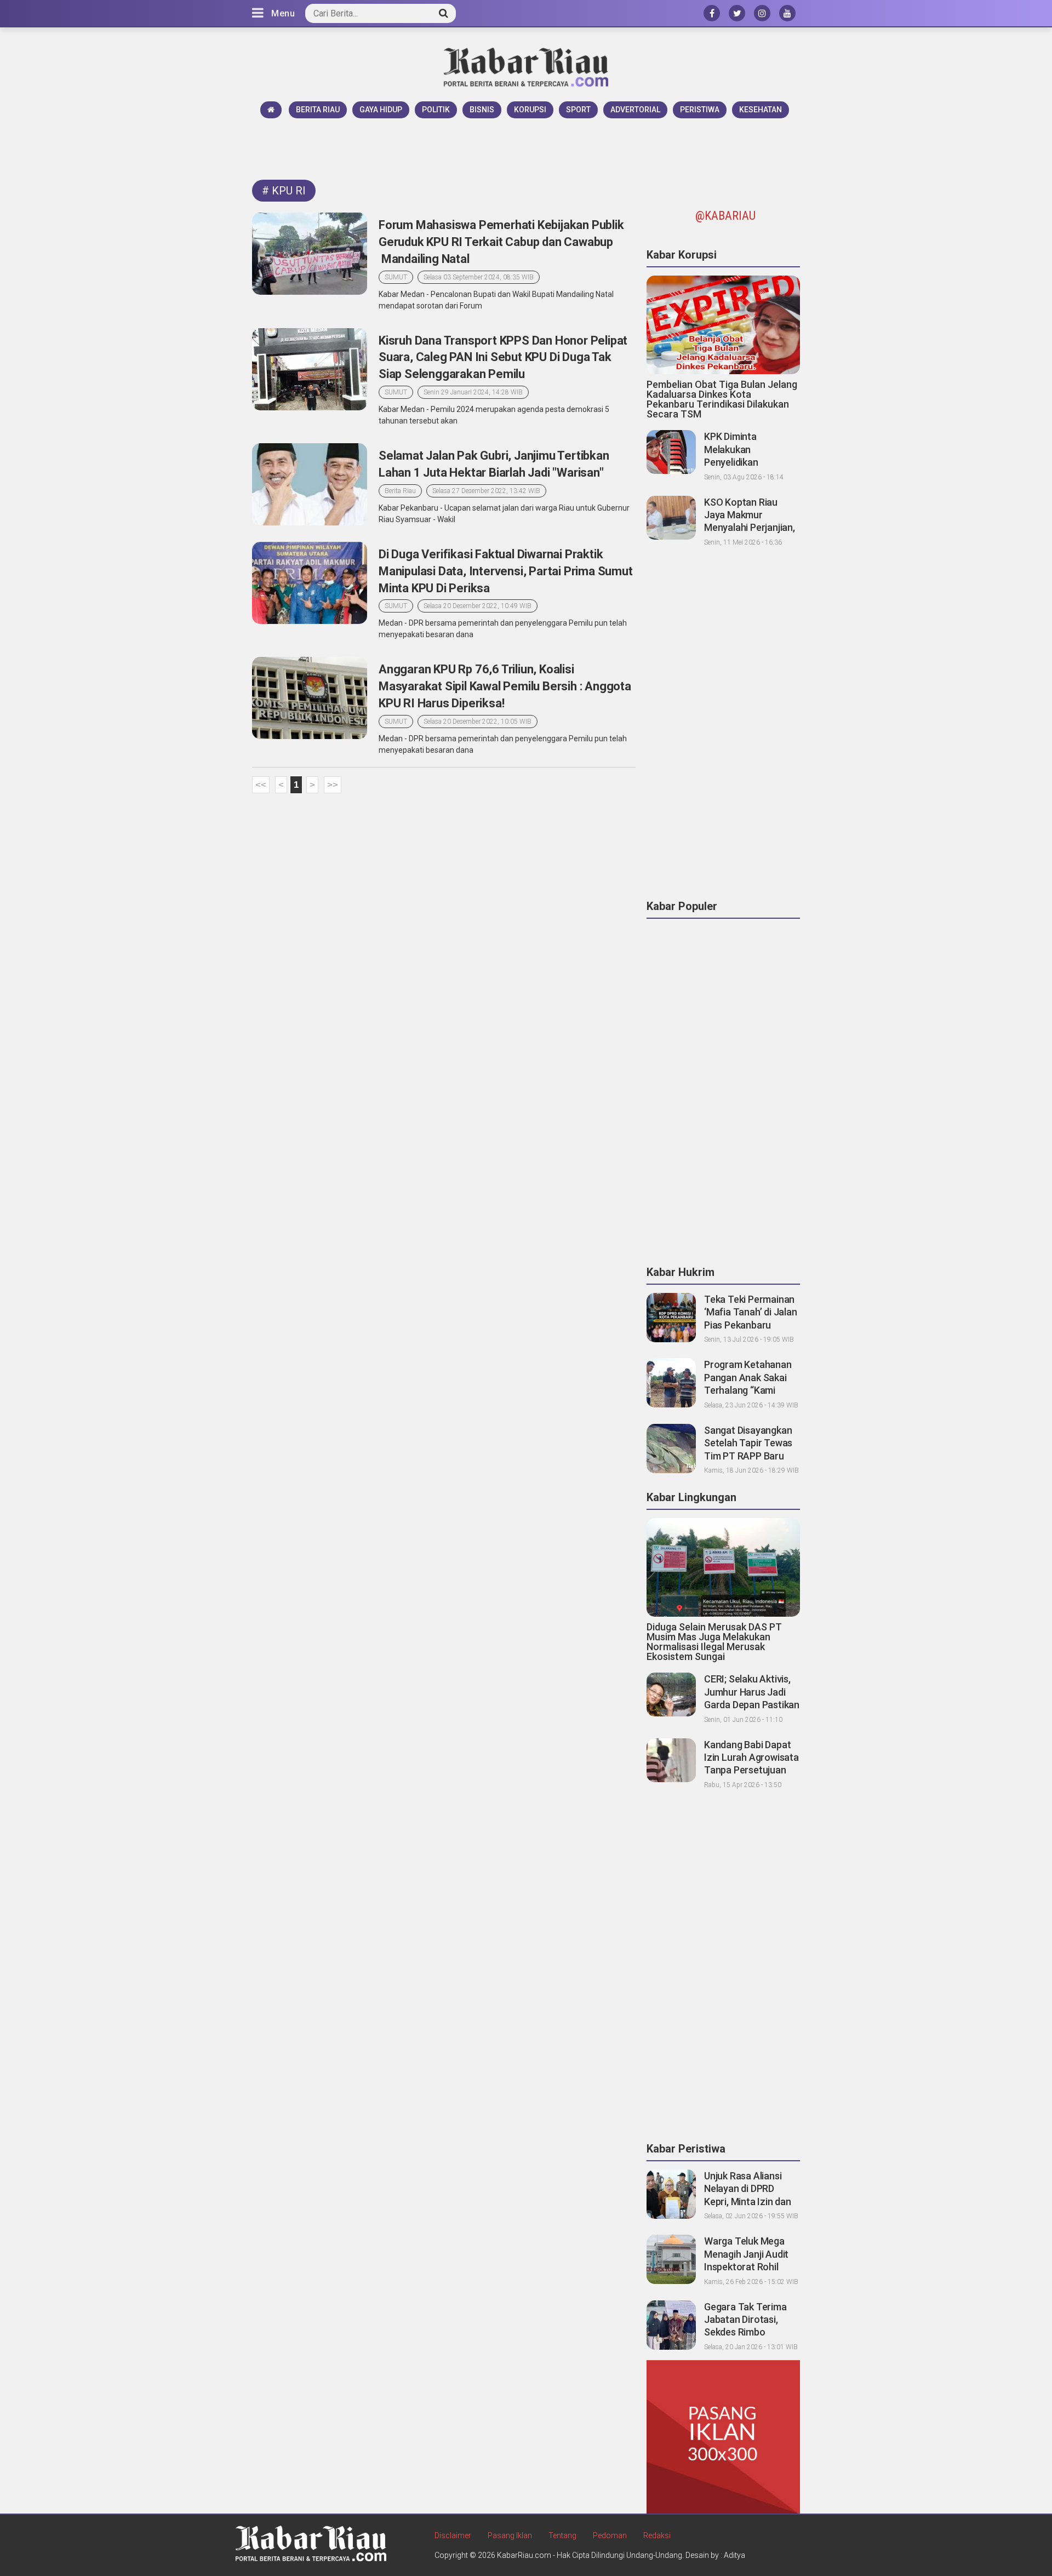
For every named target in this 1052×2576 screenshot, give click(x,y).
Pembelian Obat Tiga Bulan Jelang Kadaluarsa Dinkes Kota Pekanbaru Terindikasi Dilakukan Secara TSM (722, 399)
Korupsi (530, 110)
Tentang (562, 2535)
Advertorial (635, 110)
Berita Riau (318, 110)
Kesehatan (761, 110)
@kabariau (725, 216)
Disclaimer (453, 2535)
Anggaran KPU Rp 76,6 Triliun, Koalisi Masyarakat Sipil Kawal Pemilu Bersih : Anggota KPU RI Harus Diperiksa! (505, 686)
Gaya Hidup (381, 110)
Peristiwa (700, 110)
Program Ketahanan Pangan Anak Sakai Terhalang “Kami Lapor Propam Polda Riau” (748, 1390)
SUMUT (396, 277)
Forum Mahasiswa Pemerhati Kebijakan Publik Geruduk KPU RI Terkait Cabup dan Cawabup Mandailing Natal (501, 242)
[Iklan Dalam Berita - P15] (723, 2436)
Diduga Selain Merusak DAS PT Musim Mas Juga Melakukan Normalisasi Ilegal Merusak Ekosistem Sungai (714, 1642)
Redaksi (657, 2535)
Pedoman (610, 2535)
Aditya (734, 2555)
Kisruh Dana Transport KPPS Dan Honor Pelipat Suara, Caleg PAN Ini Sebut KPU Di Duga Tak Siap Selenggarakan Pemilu (503, 357)
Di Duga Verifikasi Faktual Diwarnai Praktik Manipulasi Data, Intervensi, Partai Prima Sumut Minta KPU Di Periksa (506, 571)
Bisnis (482, 110)
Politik (436, 110)
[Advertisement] (526, 148)
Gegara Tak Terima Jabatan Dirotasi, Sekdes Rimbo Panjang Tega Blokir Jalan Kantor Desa (747, 2332)
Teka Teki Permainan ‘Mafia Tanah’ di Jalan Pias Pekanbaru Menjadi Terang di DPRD (751, 1325)
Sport (578, 110)
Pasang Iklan (510, 2535)
